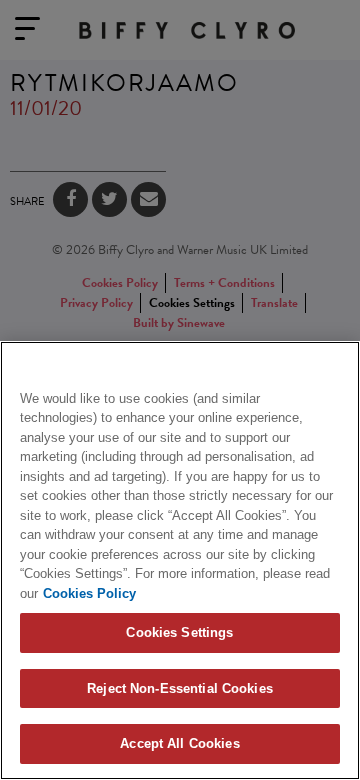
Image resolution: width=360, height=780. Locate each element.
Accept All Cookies (179, 743)
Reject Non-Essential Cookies (180, 688)
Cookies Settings (179, 632)
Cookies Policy (89, 593)
